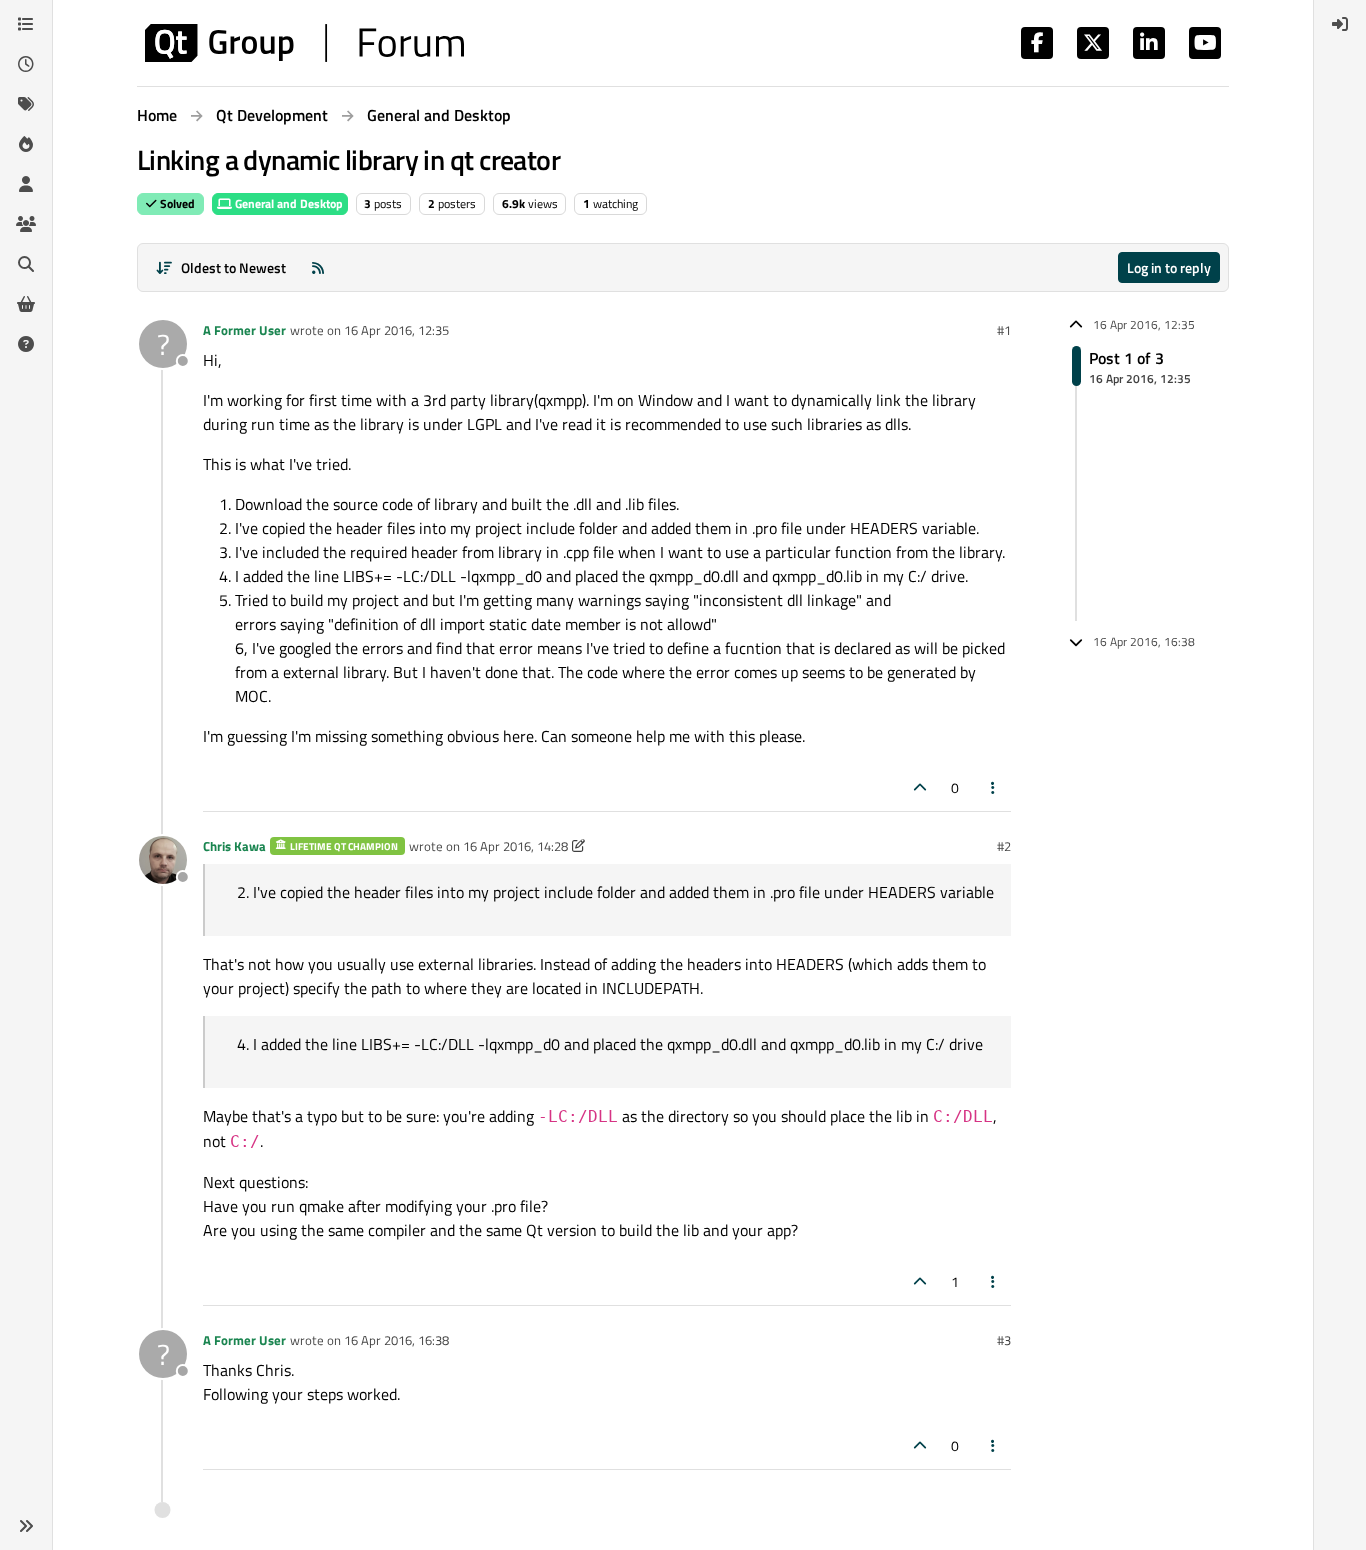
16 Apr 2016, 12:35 (396, 330)
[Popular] (26, 144)
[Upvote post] (920, 787)
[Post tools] (994, 787)
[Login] (1340, 24)
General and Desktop (287, 203)
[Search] (26, 264)
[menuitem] (1340, 24)
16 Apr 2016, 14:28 (515, 846)
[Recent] (26, 64)
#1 (1004, 330)
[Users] (26, 184)
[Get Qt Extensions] (26, 304)
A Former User (244, 330)
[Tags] (26, 104)
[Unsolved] (26, 344)
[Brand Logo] (304, 43)
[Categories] (26, 24)
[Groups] (26, 224)
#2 (1004, 846)
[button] (26, 1526)
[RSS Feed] (318, 267)
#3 (1004, 1340)
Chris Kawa (234, 846)
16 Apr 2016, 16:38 (396, 1340)
